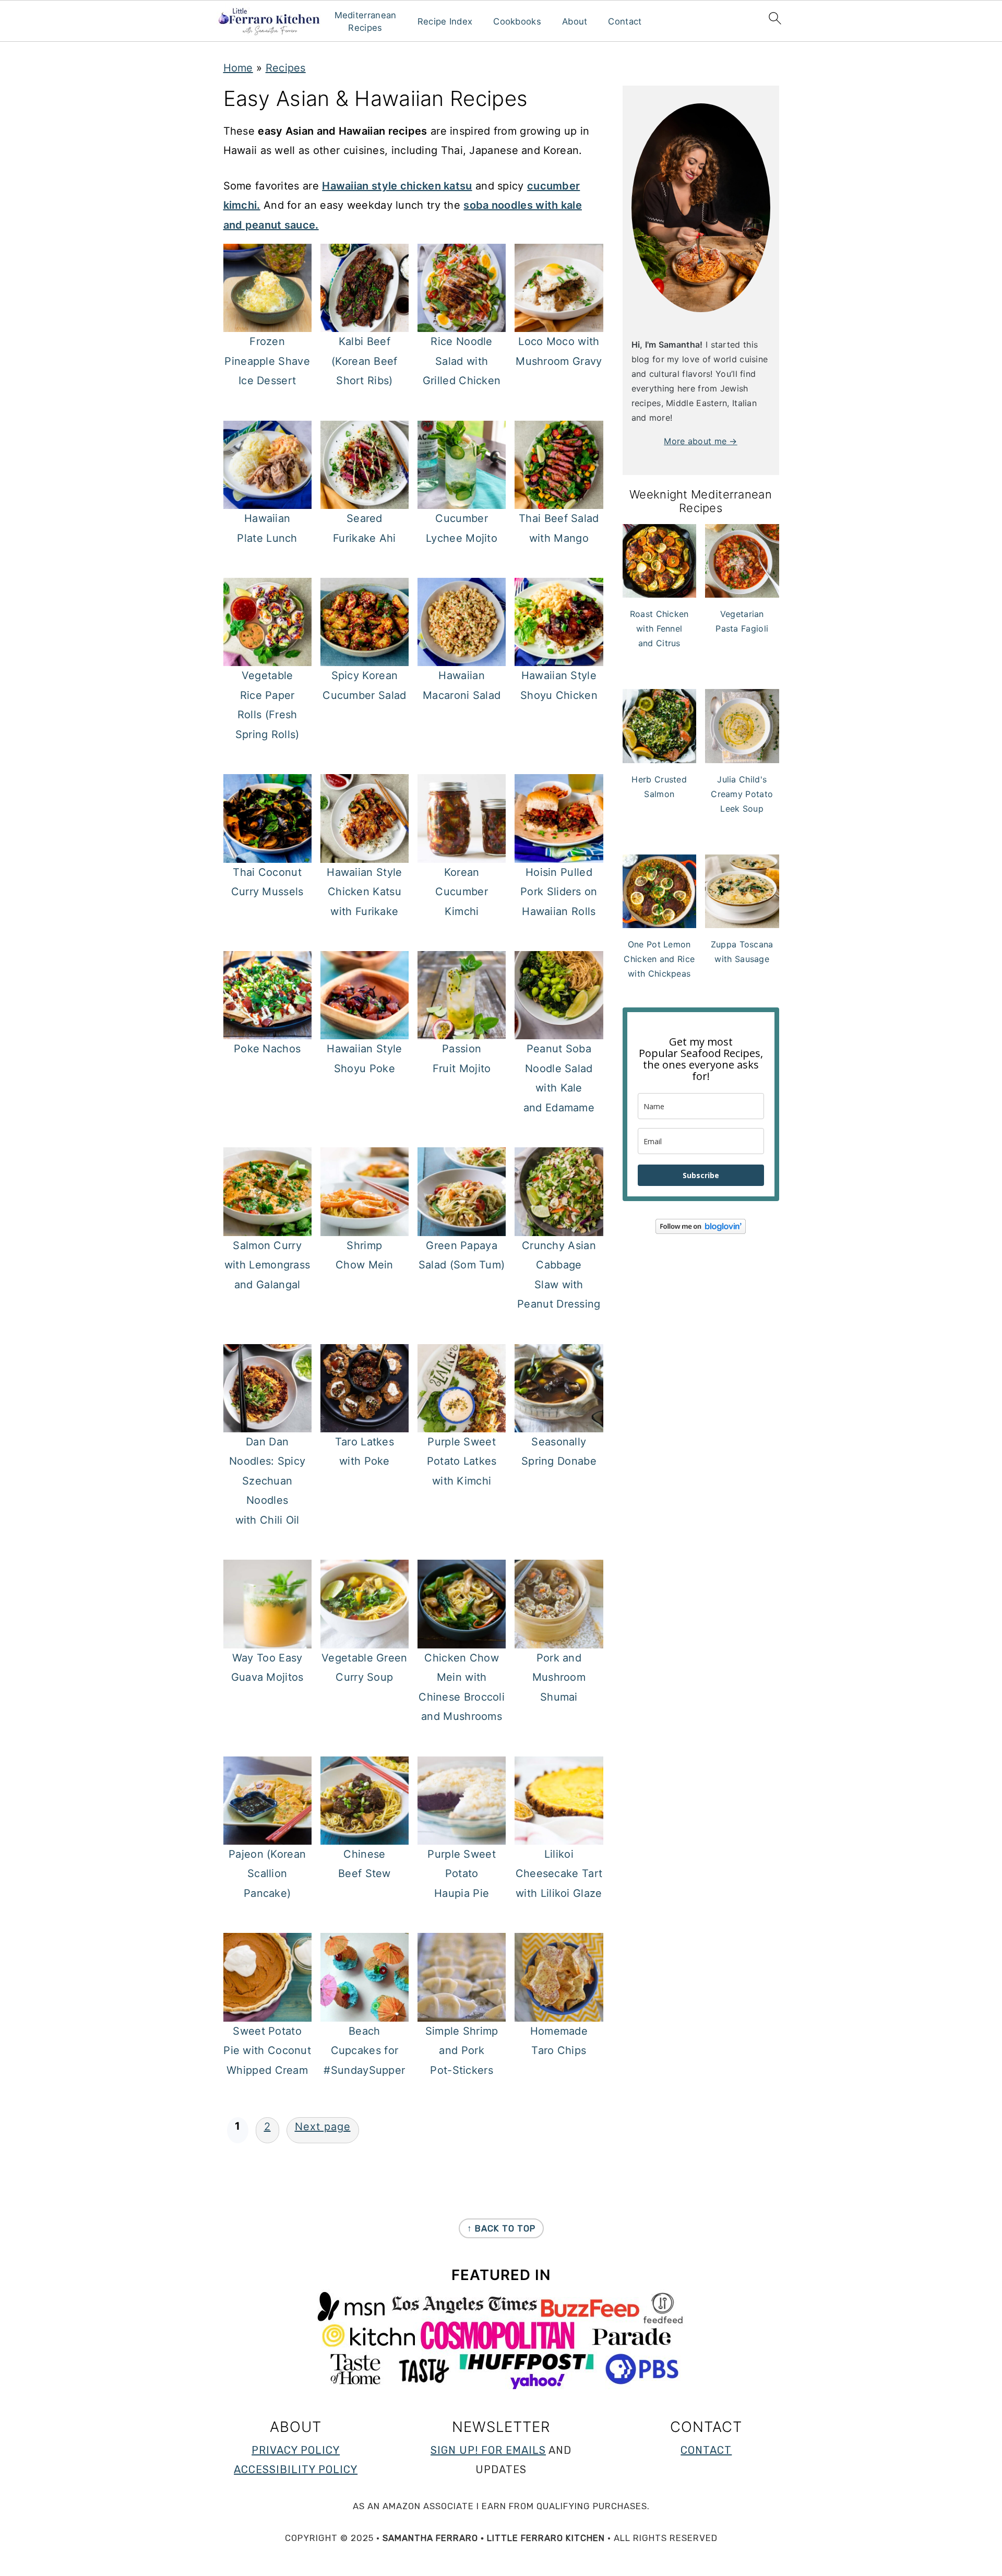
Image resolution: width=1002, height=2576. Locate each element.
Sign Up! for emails (488, 2450)
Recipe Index (445, 21)
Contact (625, 21)
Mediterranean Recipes (365, 21)
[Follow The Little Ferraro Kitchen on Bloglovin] (701, 1231)
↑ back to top (501, 2228)
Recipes (286, 68)
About (575, 21)
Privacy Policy (296, 2450)
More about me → (701, 441)
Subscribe (701, 1175)
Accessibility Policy (296, 2470)
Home (238, 68)
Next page (323, 2127)
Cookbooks (517, 21)
